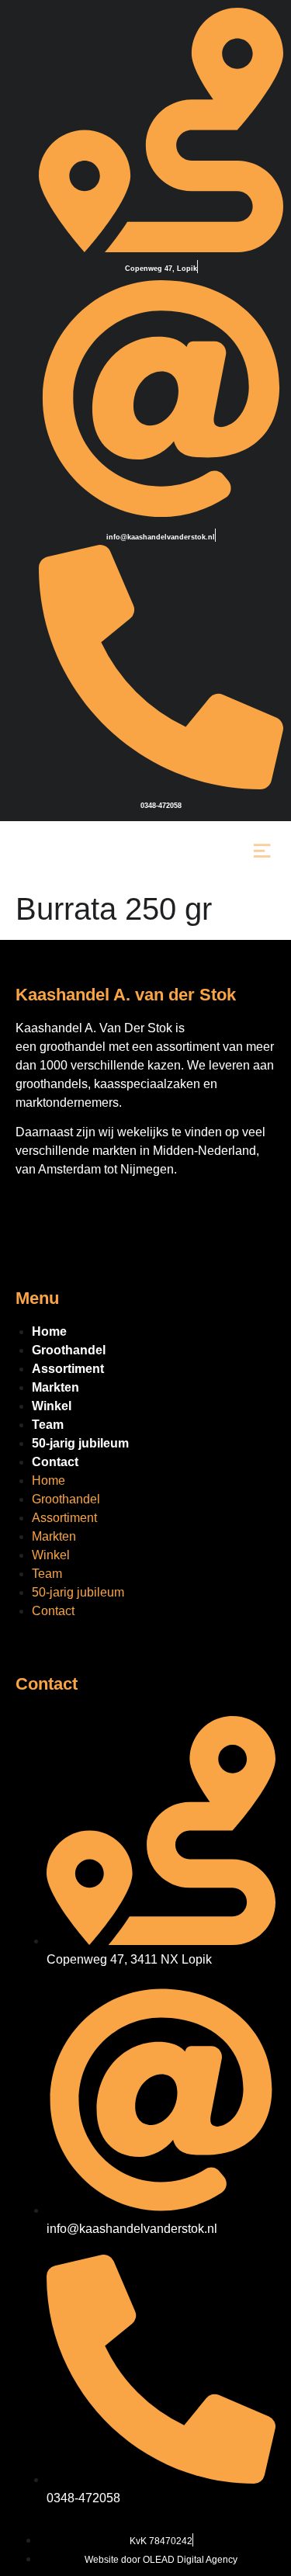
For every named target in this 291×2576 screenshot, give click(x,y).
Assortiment (68, 1369)
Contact (55, 1462)
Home (49, 1331)
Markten (55, 1387)
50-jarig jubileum (80, 1443)
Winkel (52, 1406)
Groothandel (69, 1350)
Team (48, 1425)
